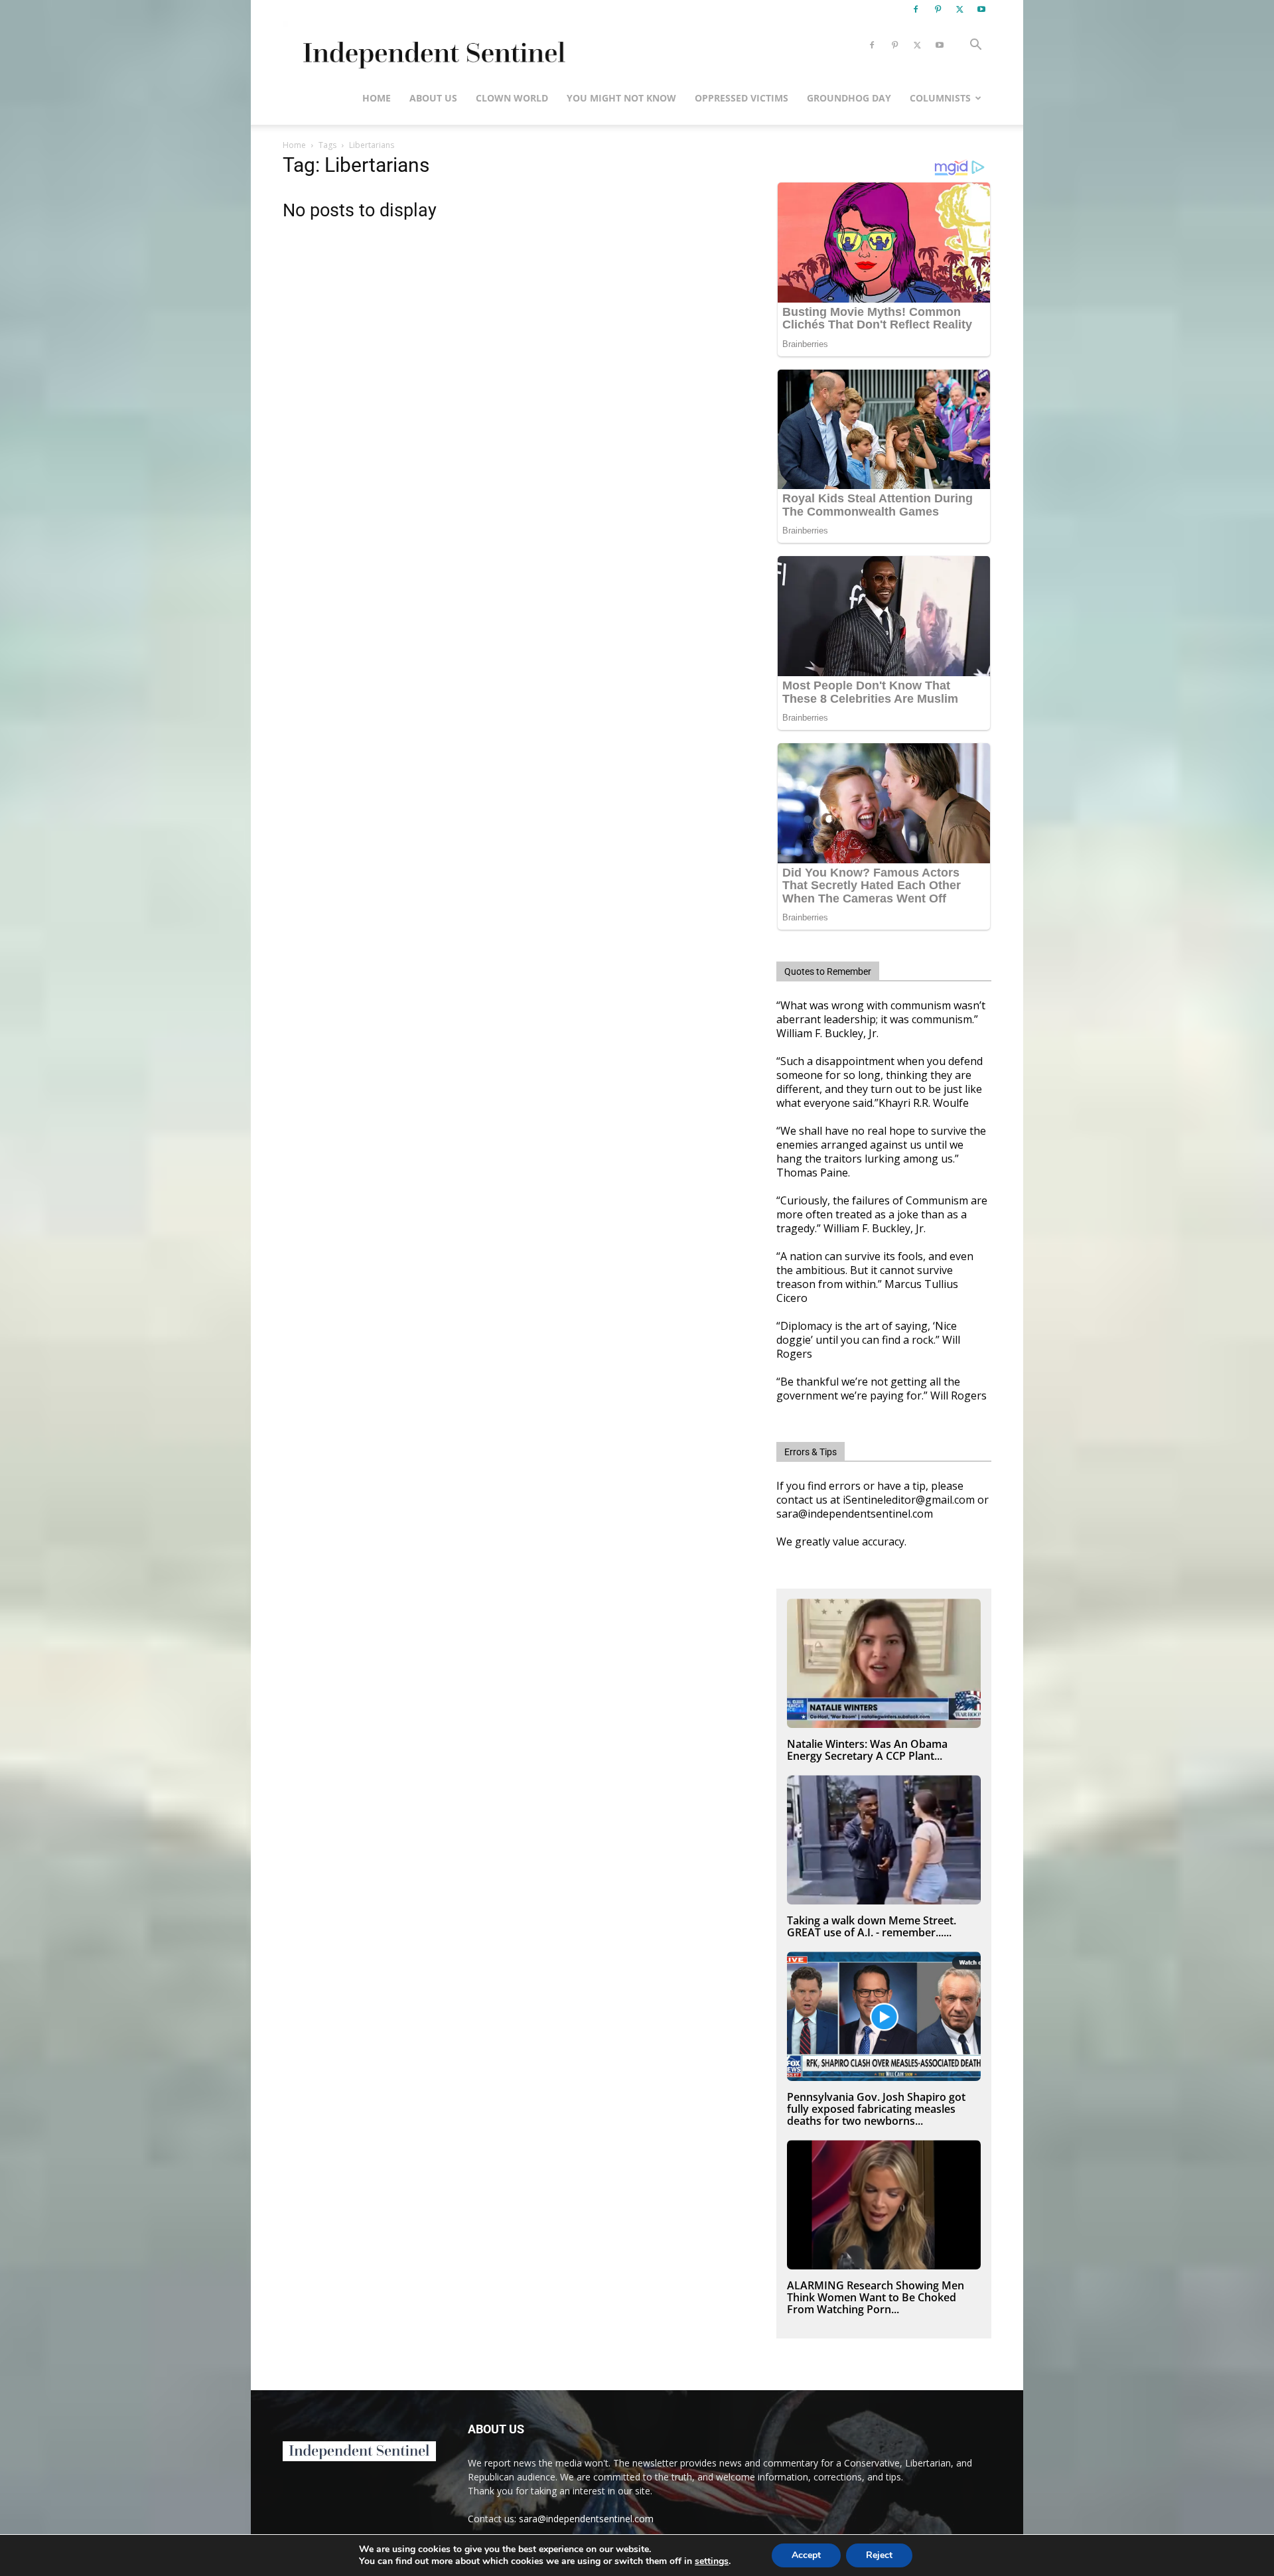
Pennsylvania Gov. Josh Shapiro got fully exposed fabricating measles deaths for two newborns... (876, 2109)
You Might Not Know (621, 98)
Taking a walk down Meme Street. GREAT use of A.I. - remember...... (872, 1926)
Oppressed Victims (742, 98)
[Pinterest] (938, 9)
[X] (959, 9)
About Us (433, 98)
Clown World (512, 98)
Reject (879, 2555)
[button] (975, 46)
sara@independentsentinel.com (586, 2519)
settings (712, 2561)
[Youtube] (981, 9)
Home (377, 98)
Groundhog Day (849, 98)
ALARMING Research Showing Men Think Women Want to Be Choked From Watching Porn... (876, 2297)
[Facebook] (916, 9)
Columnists (940, 98)
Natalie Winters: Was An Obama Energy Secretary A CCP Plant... (867, 1750)
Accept (806, 2555)
